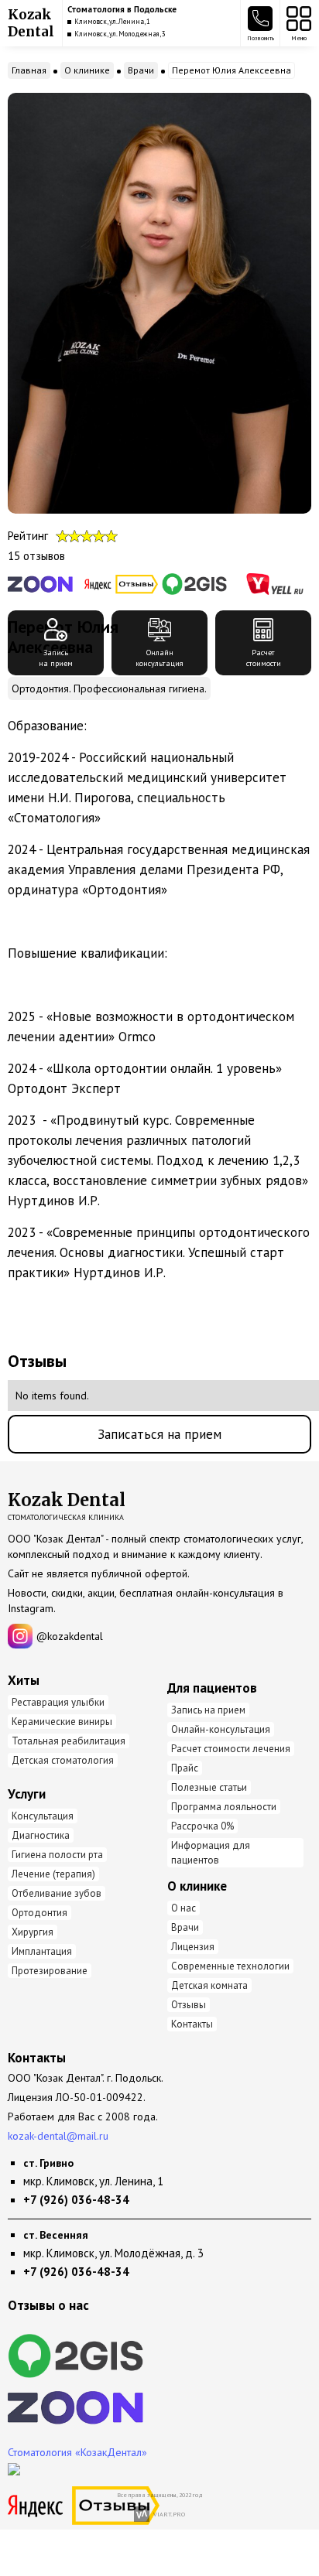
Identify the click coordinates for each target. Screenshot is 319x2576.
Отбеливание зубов (57, 1893)
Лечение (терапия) (53, 1874)
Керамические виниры (62, 1722)
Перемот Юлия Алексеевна (232, 70)
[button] (260, 23)
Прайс (185, 1768)
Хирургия (33, 1932)
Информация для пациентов (211, 1853)
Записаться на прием (159, 1434)
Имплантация (42, 1951)
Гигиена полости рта (57, 1855)
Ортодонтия (39, 1913)
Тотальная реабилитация (69, 1741)
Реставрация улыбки (58, 1702)
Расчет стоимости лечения (231, 1749)
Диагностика (41, 1835)
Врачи (141, 70)
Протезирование (50, 1971)
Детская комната (209, 1985)
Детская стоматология (63, 1760)
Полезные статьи (209, 1787)
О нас (184, 1908)
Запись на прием (208, 1710)
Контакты (192, 2024)
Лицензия (193, 1947)
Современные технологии (230, 1966)
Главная (29, 70)
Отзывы (189, 2005)
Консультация (43, 1816)
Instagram (31, 1608)
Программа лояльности (224, 1807)
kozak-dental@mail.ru (58, 2136)
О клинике (87, 70)
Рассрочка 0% (202, 1826)
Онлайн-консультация (221, 1729)
